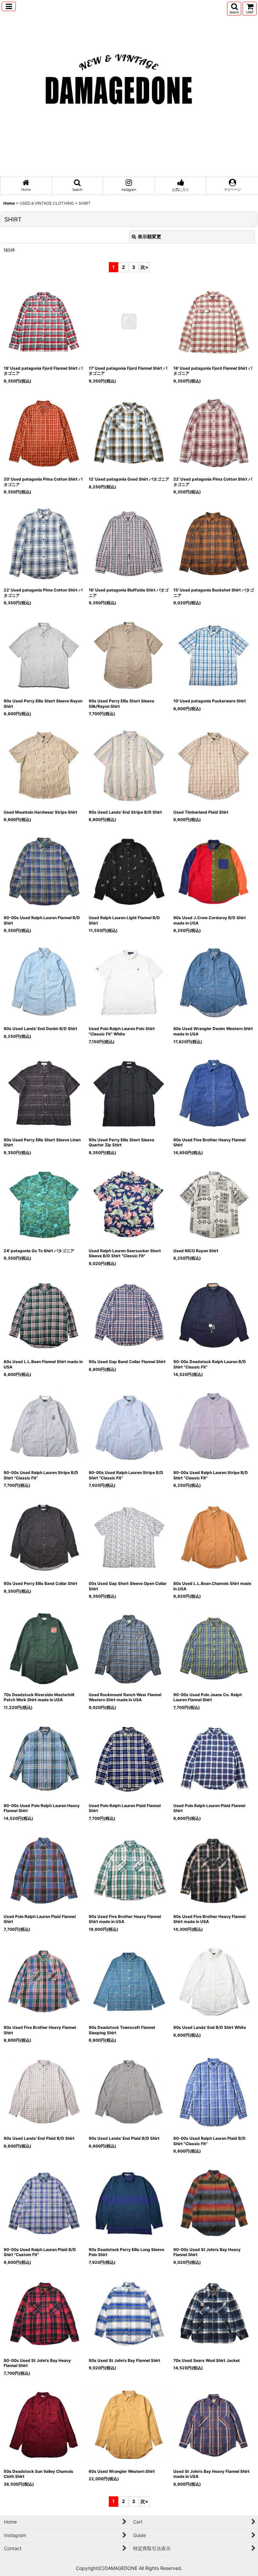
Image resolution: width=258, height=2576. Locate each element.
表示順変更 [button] (149, 236)
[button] (9, 6)
